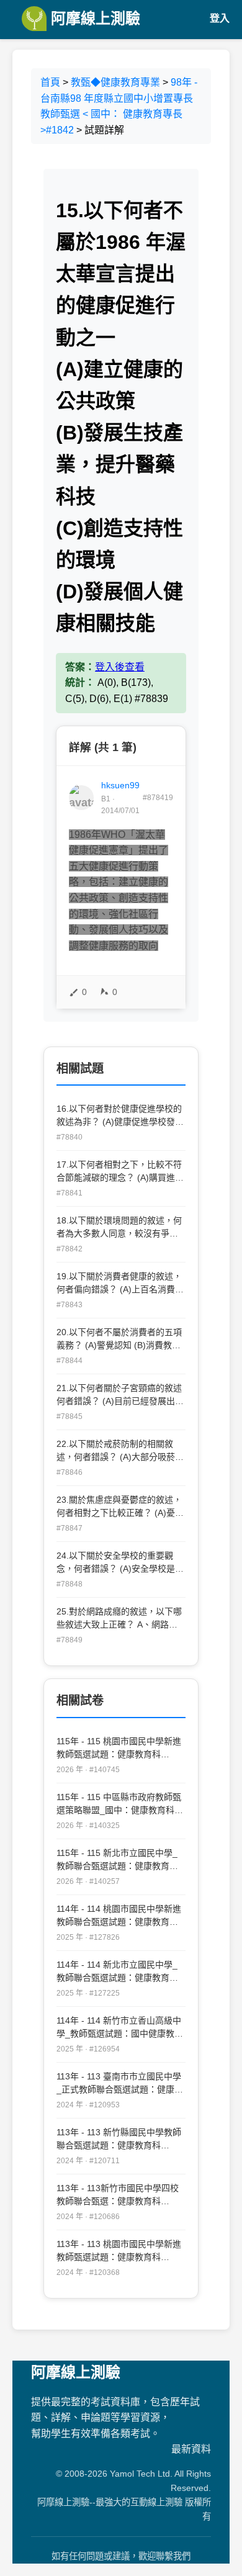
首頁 (50, 82)
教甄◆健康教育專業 (115, 82)
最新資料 (191, 2449)
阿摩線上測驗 (93, 18)
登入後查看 (120, 667)
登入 (220, 18)
